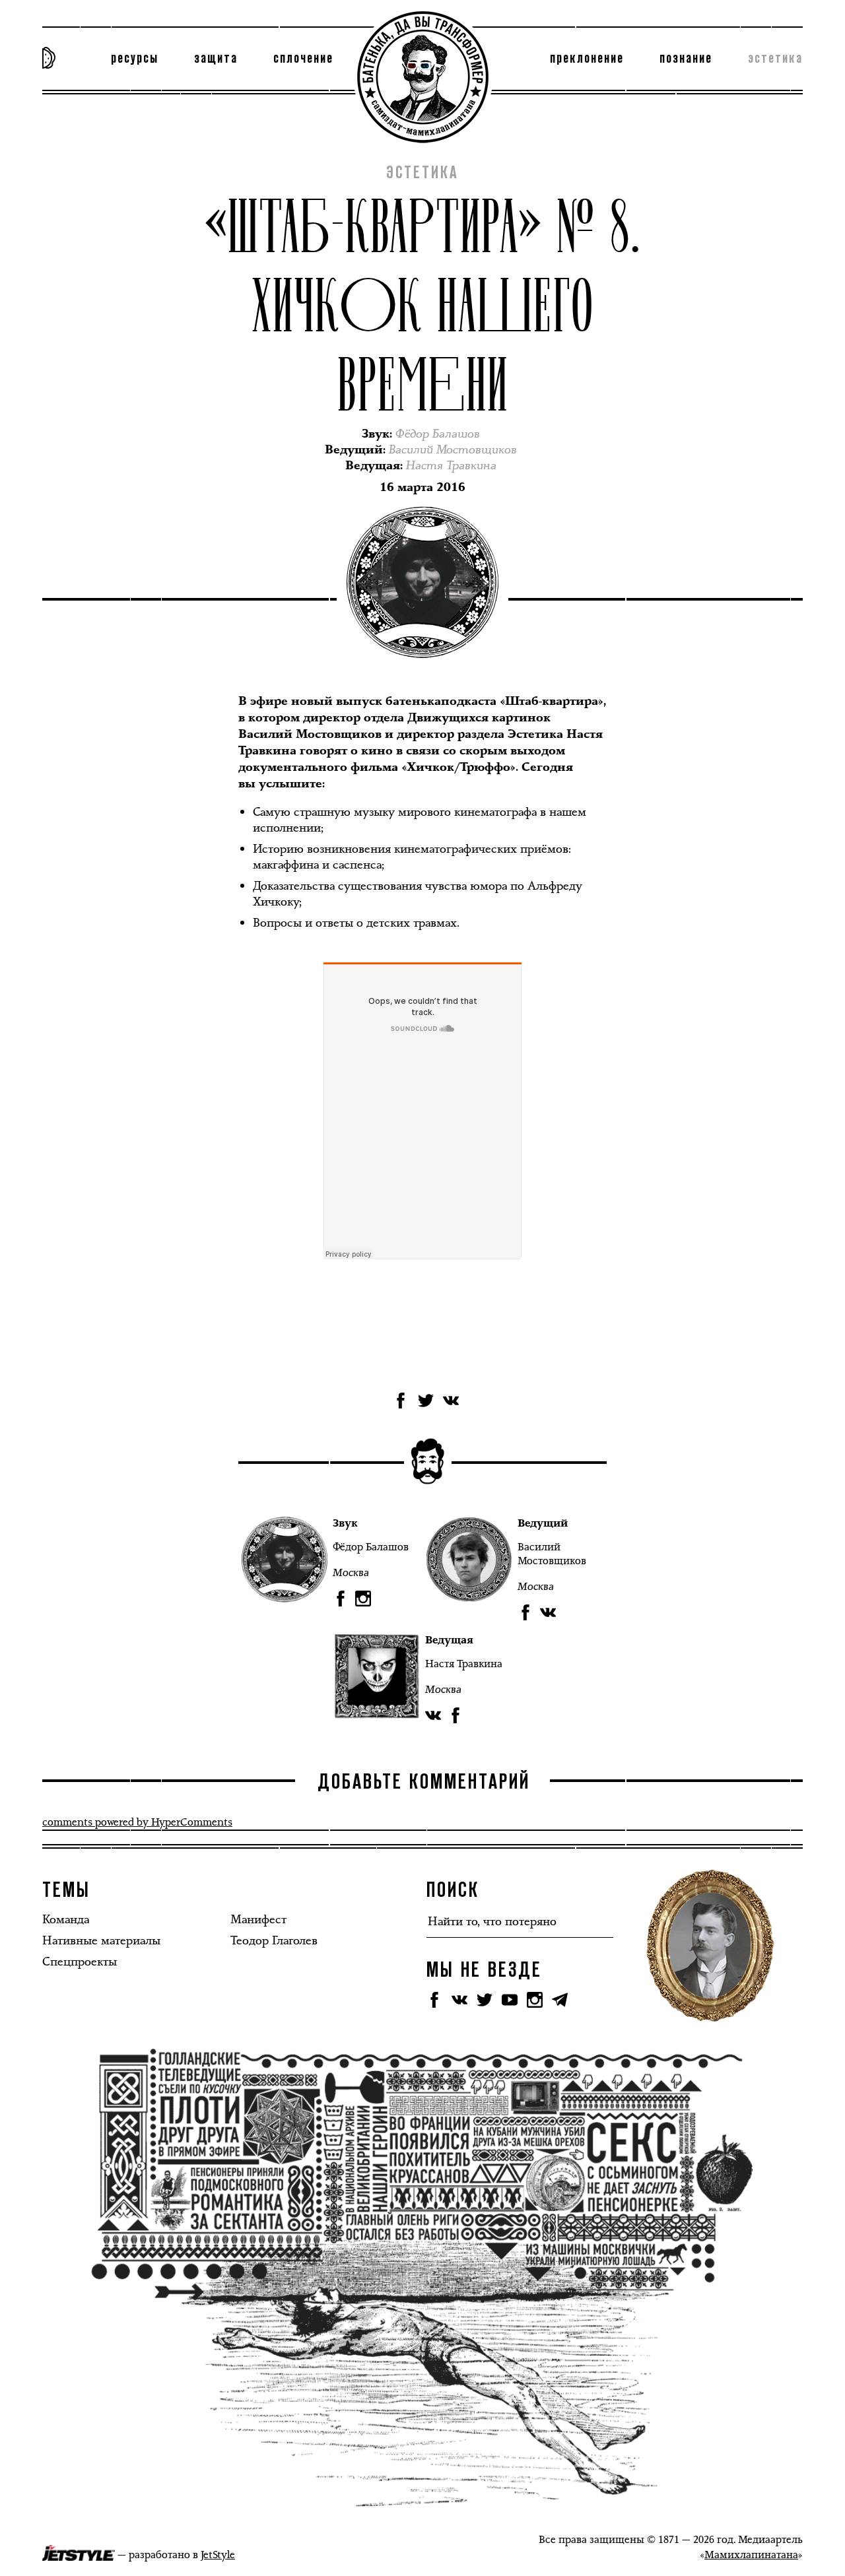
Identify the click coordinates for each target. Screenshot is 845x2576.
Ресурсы (135, 59)
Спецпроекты (80, 1962)
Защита (216, 59)
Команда (66, 1919)
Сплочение (303, 59)
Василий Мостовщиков (552, 1554)
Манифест (258, 1919)
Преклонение (587, 59)
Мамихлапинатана (751, 2555)
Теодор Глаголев (274, 1940)
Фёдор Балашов (371, 1547)
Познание (686, 59)
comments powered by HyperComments (137, 1822)
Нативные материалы (101, 1940)
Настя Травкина (464, 1664)
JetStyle (218, 2555)
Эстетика (775, 59)
